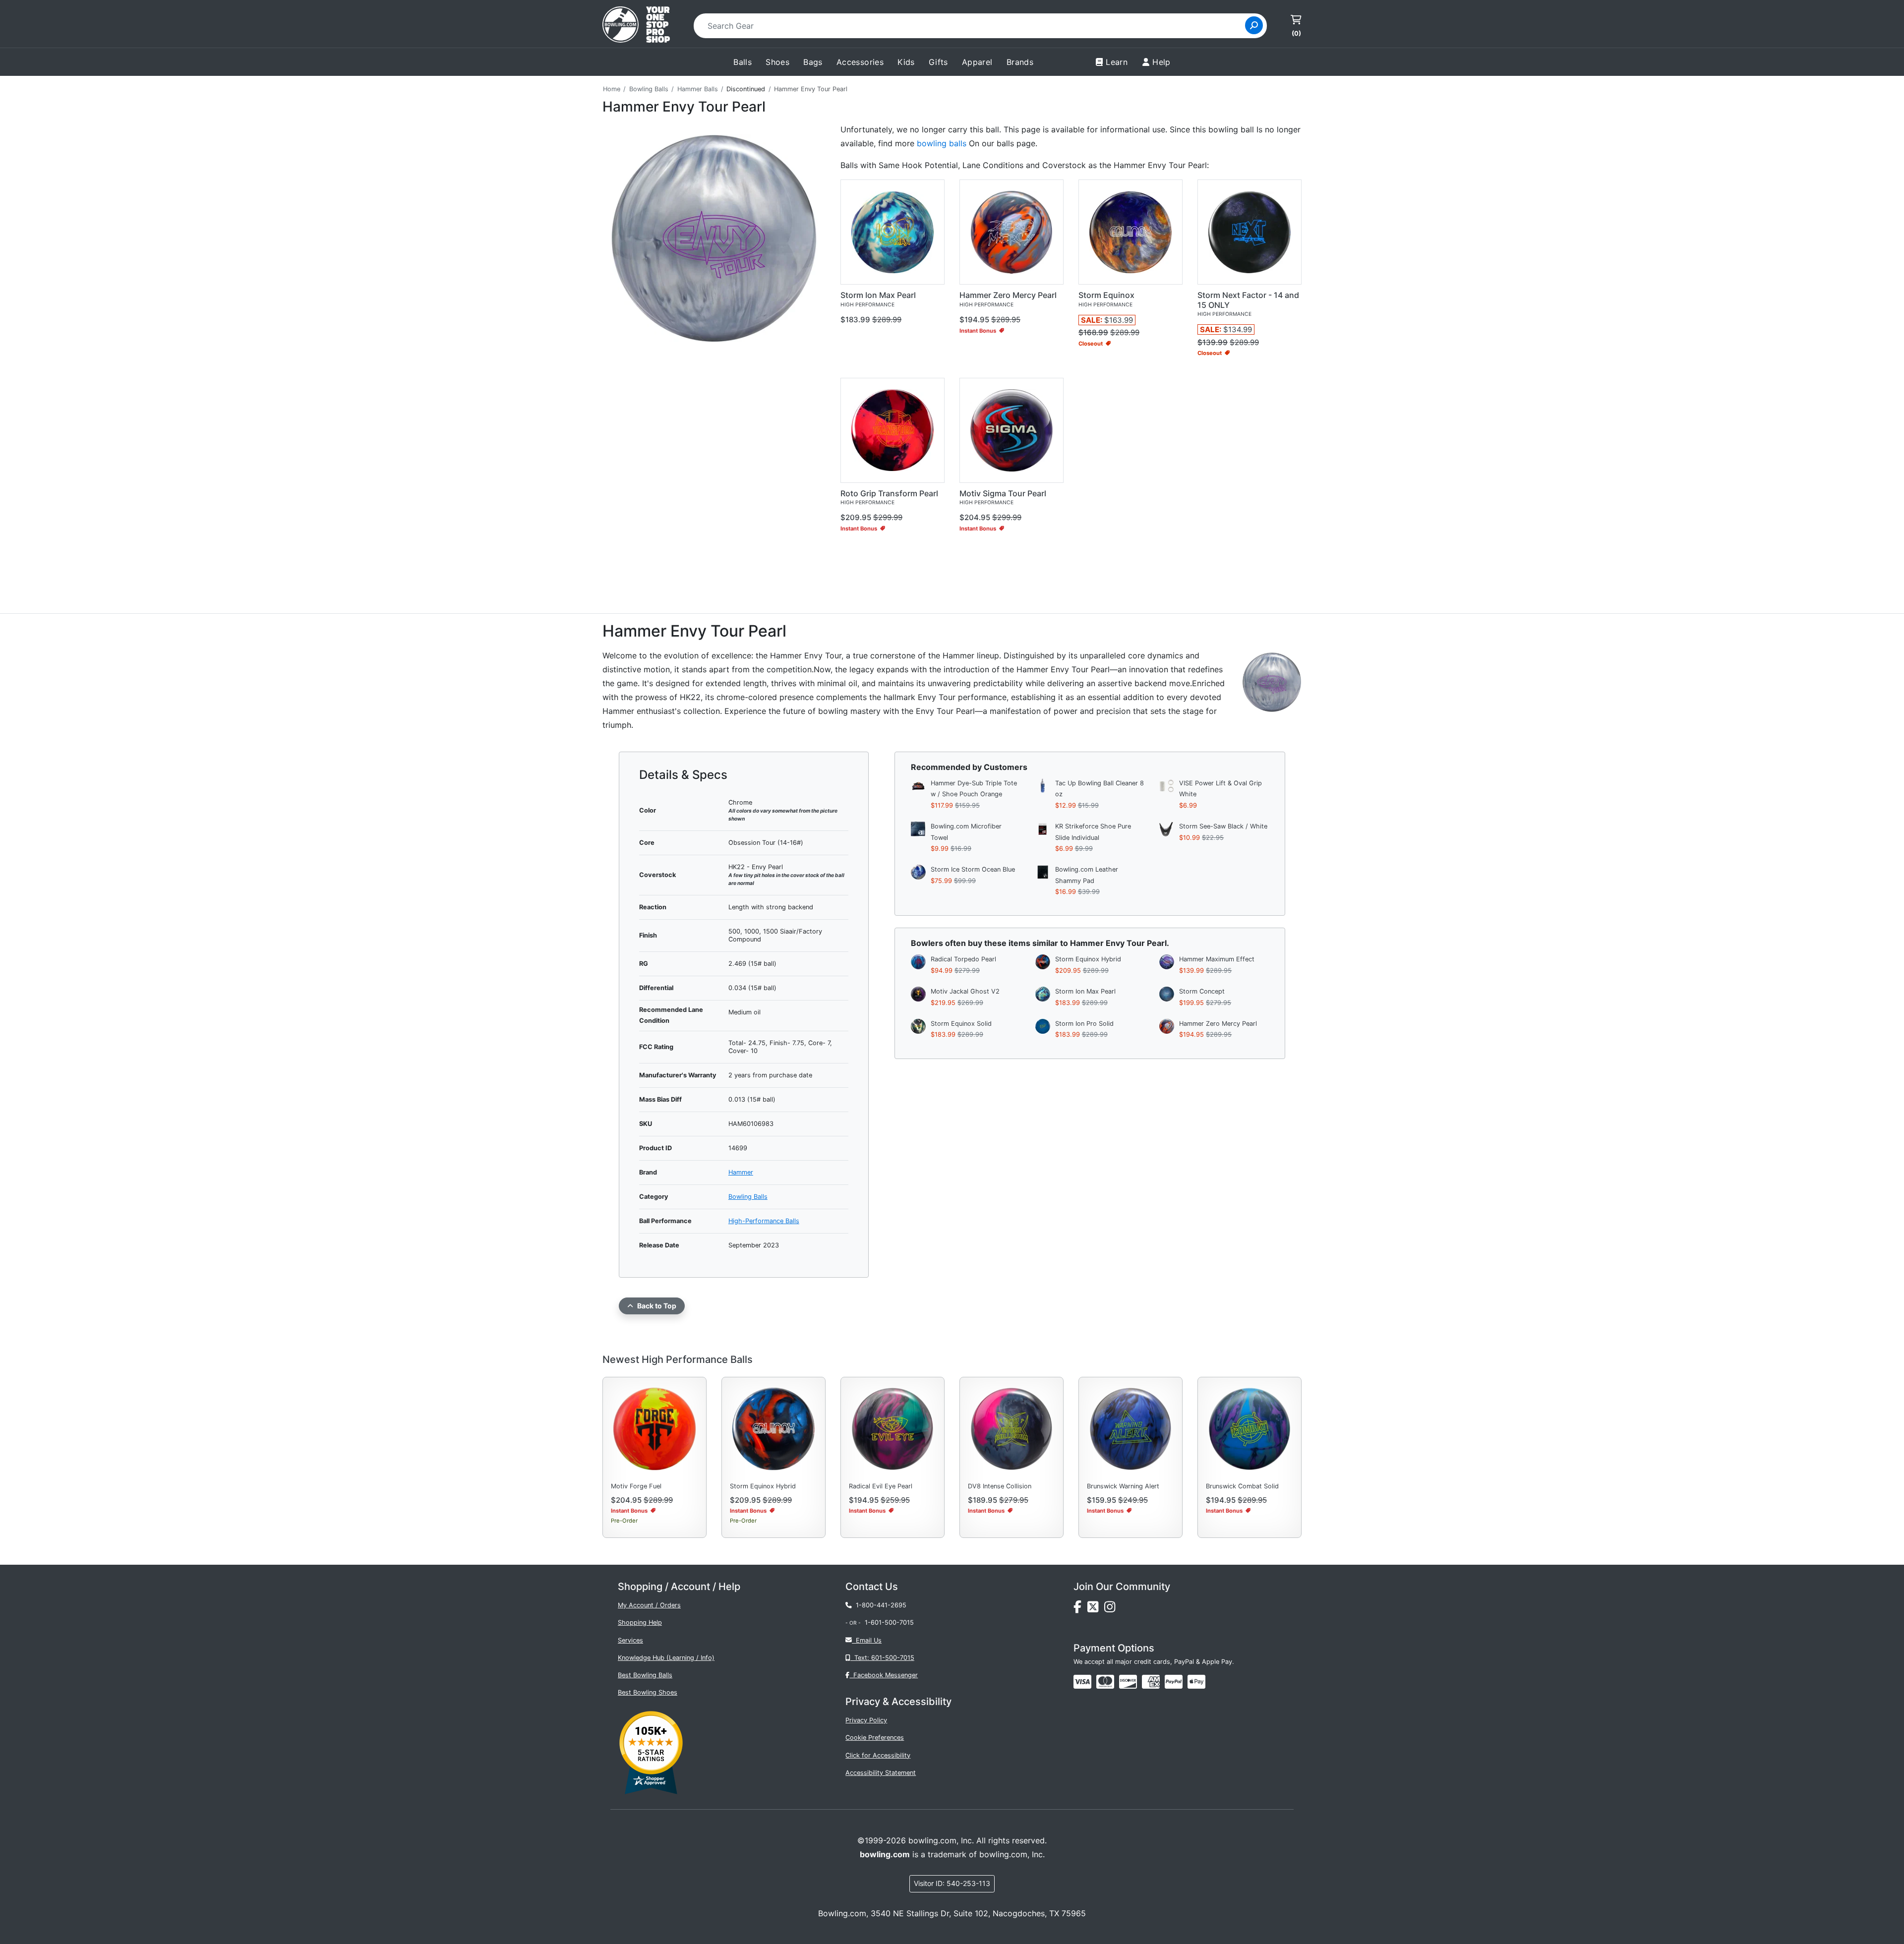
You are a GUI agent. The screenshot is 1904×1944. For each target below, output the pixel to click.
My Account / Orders (649, 1605)
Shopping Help (640, 1622)
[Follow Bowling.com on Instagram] (1112, 1610)
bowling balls (942, 143)
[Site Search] (1254, 25)
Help (1161, 62)
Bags (813, 62)
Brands (1020, 62)
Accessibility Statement (881, 1773)
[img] (1174, 1682)
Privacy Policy (866, 1720)
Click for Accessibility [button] (878, 1755)
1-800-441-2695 (879, 1605)
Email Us (867, 1640)
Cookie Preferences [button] (875, 1738)
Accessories (860, 62)
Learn (1117, 62)
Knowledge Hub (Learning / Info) (666, 1658)
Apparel (977, 62)
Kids (906, 62)
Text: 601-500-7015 (882, 1658)
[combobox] (973, 26)
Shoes (777, 62)
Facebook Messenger (884, 1675)
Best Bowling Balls (645, 1675)
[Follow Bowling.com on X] (1096, 1610)
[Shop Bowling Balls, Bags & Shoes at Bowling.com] (636, 26)
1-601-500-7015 (889, 1622)
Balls (743, 62)
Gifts (938, 62)
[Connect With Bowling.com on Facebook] (1080, 1610)
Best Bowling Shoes (648, 1692)
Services (630, 1640)
